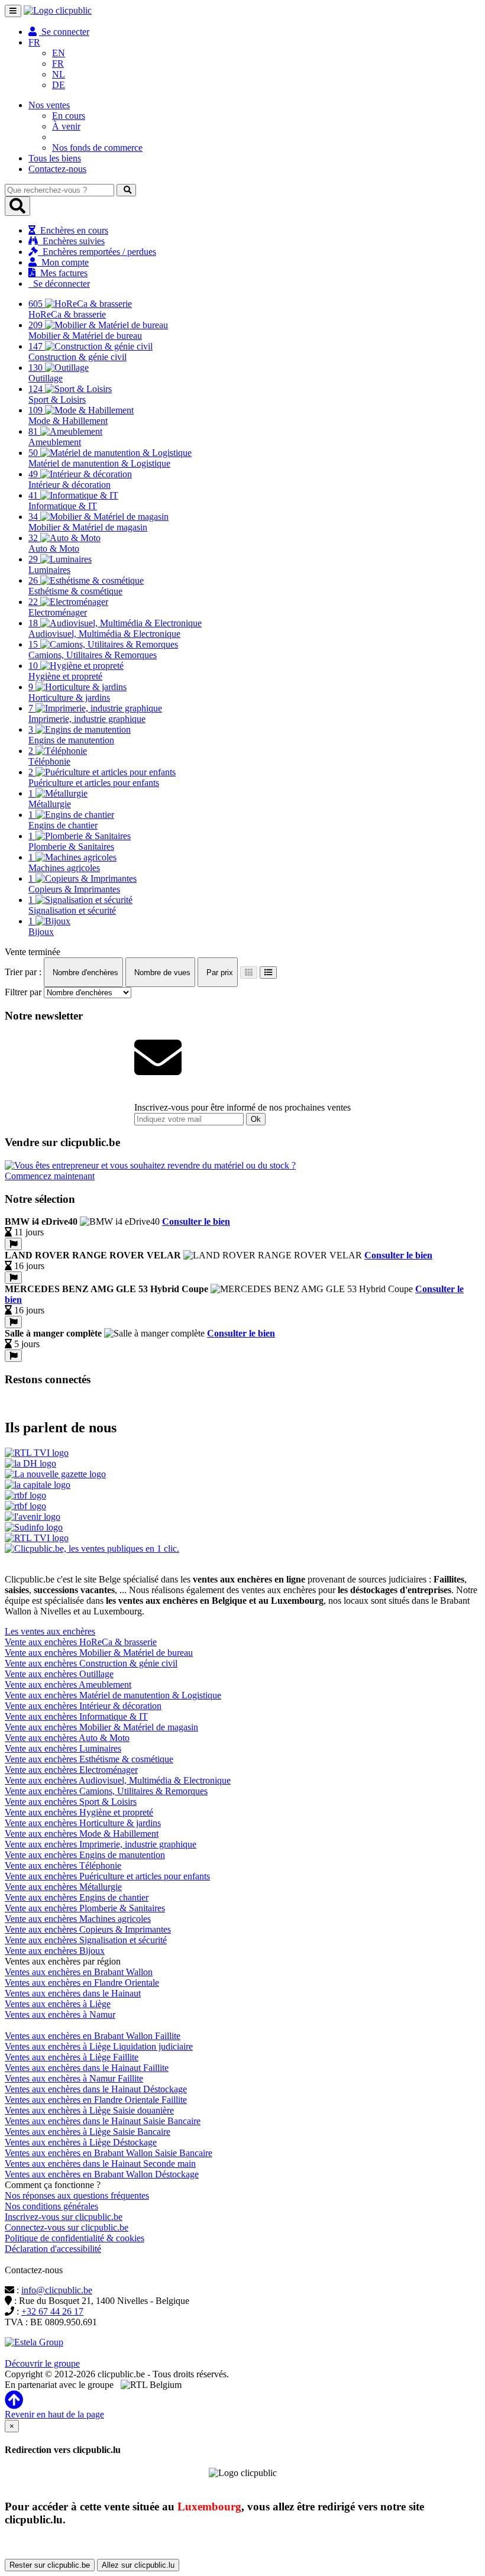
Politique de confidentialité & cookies (75, 2238)
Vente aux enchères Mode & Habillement (82, 1834)
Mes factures (62, 273)
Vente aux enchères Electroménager (71, 1770)
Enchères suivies (71, 241)
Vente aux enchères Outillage (59, 1674)
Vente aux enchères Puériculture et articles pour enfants (107, 1876)
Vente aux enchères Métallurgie (63, 1887)
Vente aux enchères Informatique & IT (76, 1716)
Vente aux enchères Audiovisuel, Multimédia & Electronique (118, 1780)
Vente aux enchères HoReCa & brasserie (81, 1642)
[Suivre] (13, 1244)
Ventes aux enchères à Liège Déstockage (81, 2142)
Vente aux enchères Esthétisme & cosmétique (89, 1759)
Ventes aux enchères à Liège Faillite (72, 2057)
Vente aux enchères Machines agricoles (78, 1919)
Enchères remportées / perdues (97, 252)
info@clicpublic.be (57, 2290)
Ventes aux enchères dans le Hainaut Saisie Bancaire (103, 2121)
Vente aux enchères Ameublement (68, 1685)
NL (59, 74)
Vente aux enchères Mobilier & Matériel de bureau (99, 1653)
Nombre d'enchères (84, 973)
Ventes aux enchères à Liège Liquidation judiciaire (99, 2046)
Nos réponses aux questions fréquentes (77, 2195)
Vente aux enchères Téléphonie (63, 1865)
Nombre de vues (161, 973)
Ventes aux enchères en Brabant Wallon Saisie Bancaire (109, 2153)
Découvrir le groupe (42, 2363)
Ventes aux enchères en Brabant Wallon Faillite (93, 2036)
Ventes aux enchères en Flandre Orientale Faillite (96, 2100)
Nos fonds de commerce (97, 148)
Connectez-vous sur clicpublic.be (67, 2227)
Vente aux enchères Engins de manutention (85, 1855)
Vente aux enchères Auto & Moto (67, 1738)
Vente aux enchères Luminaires (63, 1748)
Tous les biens (55, 158)
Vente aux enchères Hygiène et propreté (79, 1812)
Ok (256, 1119)
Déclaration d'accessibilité (53, 2249)
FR (58, 64)
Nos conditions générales (51, 2206)
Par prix (219, 973)
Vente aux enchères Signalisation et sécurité (86, 1940)
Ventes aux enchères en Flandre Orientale (82, 1983)
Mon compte (63, 262)
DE (59, 85)
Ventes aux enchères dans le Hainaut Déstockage (96, 2089)
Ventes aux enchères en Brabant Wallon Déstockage (102, 2174)
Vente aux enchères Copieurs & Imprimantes (88, 1929)
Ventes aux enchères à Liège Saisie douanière (89, 2110)
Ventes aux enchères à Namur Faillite (74, 2078)
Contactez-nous (57, 169)
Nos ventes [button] (49, 105)
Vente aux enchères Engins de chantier (77, 1897)
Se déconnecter (59, 284)
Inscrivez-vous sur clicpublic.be (64, 2217)
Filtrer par (23, 992)
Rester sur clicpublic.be (50, 2565)
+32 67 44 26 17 (52, 2311)
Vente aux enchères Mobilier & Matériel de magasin (101, 1727)
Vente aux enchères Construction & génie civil (91, 1663)
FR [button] (34, 42)
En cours (69, 116)
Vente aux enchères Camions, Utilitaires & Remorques (106, 1791)
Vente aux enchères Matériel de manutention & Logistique (113, 1695)
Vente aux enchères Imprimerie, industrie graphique (101, 1844)
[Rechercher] (126, 190)
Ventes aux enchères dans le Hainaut (73, 1993)
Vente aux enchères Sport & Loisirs (71, 1802)
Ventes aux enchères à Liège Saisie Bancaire (88, 2132)
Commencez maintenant (50, 1176)
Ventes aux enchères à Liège (58, 2004)
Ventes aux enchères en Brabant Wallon (79, 1972)
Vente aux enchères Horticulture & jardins (83, 1823)
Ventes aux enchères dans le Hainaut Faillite (87, 2068)
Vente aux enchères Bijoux (55, 1951)
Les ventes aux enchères (50, 1631)
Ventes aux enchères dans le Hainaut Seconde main (100, 2164)
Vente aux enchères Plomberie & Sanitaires (85, 1908)
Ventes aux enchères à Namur (60, 2014)
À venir (66, 126)
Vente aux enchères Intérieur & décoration (83, 1706)
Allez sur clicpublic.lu (138, 2565)
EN (59, 53)
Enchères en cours (72, 230)
